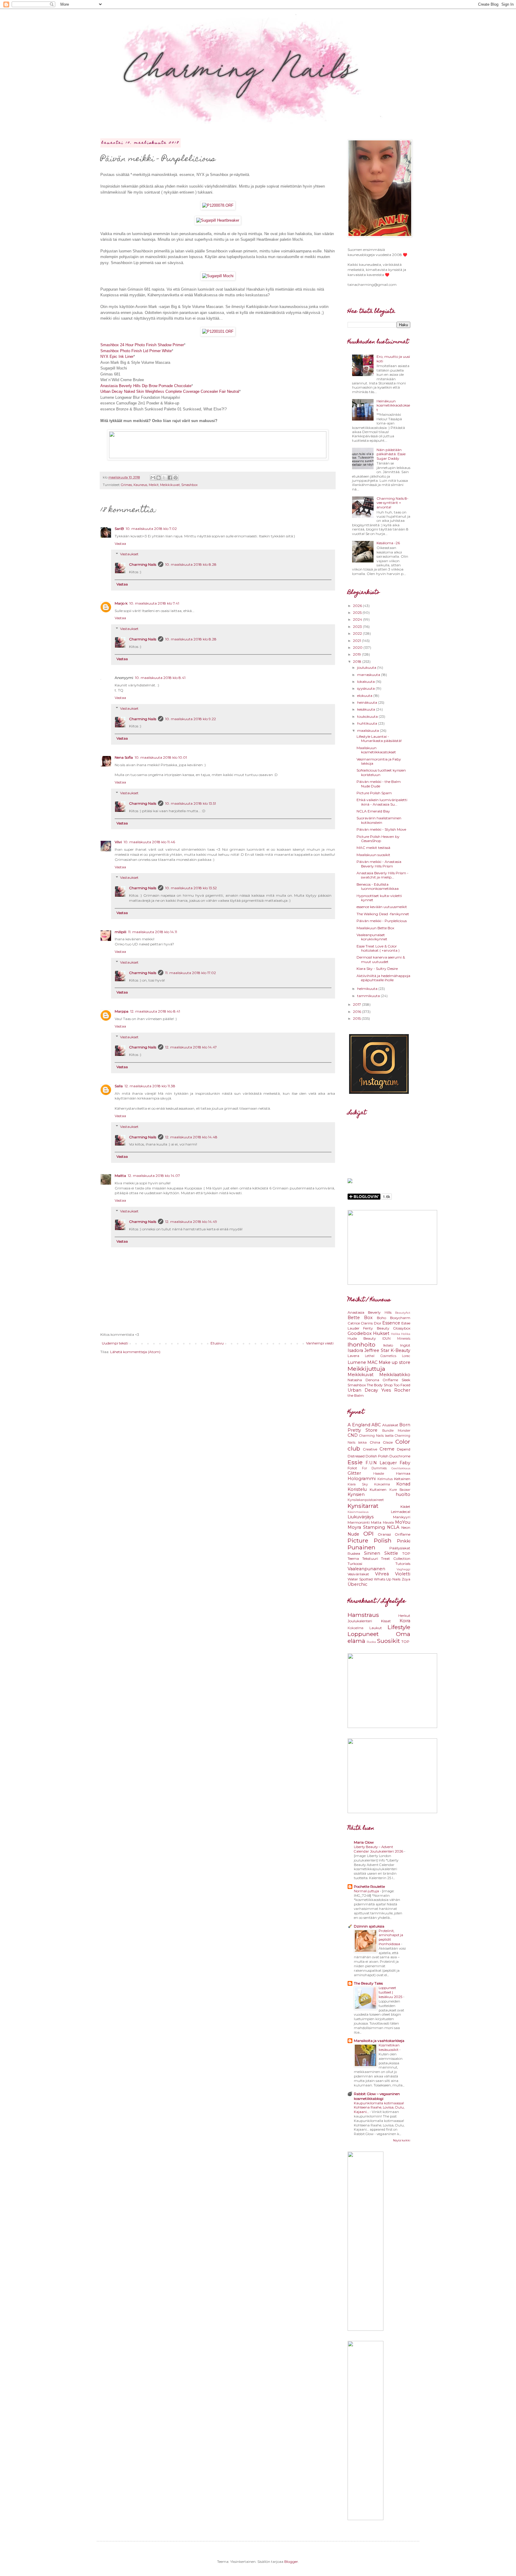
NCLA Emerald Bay (373, 811)
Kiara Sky (358, 1484)
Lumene (357, 1362)
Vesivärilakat (358, 1574)
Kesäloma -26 (388, 543)
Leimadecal (401, 1512)
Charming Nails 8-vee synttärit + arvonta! (393, 503)
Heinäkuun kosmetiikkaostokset (393, 405)
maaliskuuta (368, 730)
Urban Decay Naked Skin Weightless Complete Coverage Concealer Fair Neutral (170, 391)
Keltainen (402, 1479)
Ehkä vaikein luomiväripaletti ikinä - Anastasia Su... (382, 802)
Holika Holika (401, 1334)
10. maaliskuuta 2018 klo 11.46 (149, 842)
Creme (387, 1449)
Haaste (379, 1474)
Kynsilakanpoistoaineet (366, 1500)
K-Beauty (400, 1350)
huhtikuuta (368, 723)
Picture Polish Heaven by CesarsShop (378, 839)
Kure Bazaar (400, 1490)
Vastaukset (129, 554)
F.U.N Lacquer (381, 1463)
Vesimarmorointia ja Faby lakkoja (379, 761)
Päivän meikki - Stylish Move (381, 829)
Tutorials (403, 1564)
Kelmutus (385, 1479)
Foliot (352, 1468)
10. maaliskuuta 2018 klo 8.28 (191, 564)
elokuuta (365, 696)
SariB (119, 529)
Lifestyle (399, 1627)
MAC (372, 1362)
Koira (405, 1621)
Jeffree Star (377, 1350)
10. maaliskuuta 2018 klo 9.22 (191, 719)
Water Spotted (360, 1579)
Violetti (403, 1574)
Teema (353, 1558)
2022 (358, 633)
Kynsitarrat (363, 1506)
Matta (376, 1522)
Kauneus (140, 485)
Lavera (353, 1356)
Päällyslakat (400, 1548)
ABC (376, 1425)
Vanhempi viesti (320, 1343)
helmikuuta (368, 989)
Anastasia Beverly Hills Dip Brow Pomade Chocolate (146, 386)
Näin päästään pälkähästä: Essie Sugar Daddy (391, 454)
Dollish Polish (377, 1456)
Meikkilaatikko (395, 1375)
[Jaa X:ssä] (164, 478)
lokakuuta (366, 681)
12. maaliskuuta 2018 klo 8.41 (155, 1011)
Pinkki (404, 1541)
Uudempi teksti (115, 1343)
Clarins (367, 1323)
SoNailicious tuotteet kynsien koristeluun (381, 772)
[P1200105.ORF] (218, 220)
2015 (357, 1018)
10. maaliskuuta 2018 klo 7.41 (154, 603)
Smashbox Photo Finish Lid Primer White (136, 351)
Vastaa (120, 543)
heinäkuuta (368, 702)
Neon (406, 1527)
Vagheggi (403, 1569)
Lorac (406, 1356)
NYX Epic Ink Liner (117, 356)
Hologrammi (362, 1479)
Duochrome (400, 1456)
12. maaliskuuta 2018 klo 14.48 (191, 1137)
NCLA (393, 1527)
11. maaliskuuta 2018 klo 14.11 (153, 932)
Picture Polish (370, 1540)
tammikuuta (369, 996)
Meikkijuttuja (366, 1369)
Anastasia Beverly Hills (370, 1312)
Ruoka (371, 1642)
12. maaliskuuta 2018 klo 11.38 (150, 1086)
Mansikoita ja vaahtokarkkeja (379, 2041)
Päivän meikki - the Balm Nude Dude (379, 784)
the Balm (356, 1395)
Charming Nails (143, 564)
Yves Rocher (396, 1390)
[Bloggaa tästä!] (159, 478)
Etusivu (217, 1343)
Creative (370, 1449)
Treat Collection (396, 1558)
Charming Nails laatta (376, 1436)
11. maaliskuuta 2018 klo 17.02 (191, 973)
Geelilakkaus (401, 1468)
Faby (405, 1463)
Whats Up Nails (387, 1579)
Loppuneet (363, 1634)
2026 (358, 606)
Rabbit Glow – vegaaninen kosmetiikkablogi (377, 2096)
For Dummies (374, 1468)
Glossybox (402, 1328)
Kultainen (378, 1489)
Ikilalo (388, 1345)
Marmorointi (359, 1522)
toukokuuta (368, 716)
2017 (357, 1004)
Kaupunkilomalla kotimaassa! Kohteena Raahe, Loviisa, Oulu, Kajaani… (379, 2108)
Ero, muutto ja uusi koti (393, 359)
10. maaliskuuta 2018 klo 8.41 (160, 678)
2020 (358, 647)
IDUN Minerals (396, 1339)
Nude (353, 1534)
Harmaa (403, 1473)
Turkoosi (355, 1564)
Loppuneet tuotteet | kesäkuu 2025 (391, 1992)
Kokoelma (382, 1484)
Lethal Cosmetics (380, 1356)
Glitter (354, 1473)
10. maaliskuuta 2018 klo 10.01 (161, 757)
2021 (357, 641)
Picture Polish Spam (374, 793)
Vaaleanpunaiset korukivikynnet (372, 937)
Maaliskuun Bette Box (375, 928)
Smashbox (189, 485)
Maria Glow (364, 1842)
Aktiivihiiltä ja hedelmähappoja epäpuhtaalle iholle (383, 978)
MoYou (403, 1522)
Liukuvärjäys (361, 1517)
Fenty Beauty (376, 1328)
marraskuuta (369, 675)
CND (353, 1435)
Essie (355, 1462)
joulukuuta (367, 667)
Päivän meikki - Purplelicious (382, 921)
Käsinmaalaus (358, 1512)
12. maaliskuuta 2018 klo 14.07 (154, 1176)
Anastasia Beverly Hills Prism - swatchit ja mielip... (383, 875)
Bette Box (360, 1318)
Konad (403, 1484)
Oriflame (390, 1380)
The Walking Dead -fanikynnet (383, 914)
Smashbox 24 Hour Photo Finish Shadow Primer (142, 345)
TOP (406, 1553)
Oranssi (384, 1534)
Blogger (291, 2562)
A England (359, 1425)
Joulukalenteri (360, 1621)
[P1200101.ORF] (218, 331)
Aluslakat (390, 1425)
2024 (358, 619)
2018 (358, 661)
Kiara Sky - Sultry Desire (377, 969)
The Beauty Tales (368, 1983)
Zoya (406, 1579)
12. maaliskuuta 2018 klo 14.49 (191, 1222)
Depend (404, 1449)
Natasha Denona (363, 1380)
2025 (358, 612)
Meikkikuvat (170, 485)
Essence (391, 1323)
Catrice (354, 1323)
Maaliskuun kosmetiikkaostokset (376, 750)
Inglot (405, 1345)
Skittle (391, 1553)
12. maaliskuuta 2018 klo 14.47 (191, 1047)
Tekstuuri (370, 1558)
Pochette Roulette (369, 1886)
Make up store (394, 1362)
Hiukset (381, 1333)
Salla (119, 1086)
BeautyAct (403, 1313)
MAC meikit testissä (373, 848)
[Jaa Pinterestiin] (176, 478)
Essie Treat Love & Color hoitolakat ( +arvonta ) (378, 948)
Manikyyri (402, 1517)
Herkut (404, 1616)
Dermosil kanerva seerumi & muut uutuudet (381, 959)
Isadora (355, 1350)
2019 (357, 654)
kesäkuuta (367, 709)
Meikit (154, 485)
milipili (120, 932)
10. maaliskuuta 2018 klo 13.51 (191, 803)
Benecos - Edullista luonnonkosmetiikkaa (378, 886)
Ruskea (354, 1553)
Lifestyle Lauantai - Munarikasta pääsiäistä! (379, 739)
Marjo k (121, 603)
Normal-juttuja (367, 1891)
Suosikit (388, 1641)
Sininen (372, 1553)
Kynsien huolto (379, 1494)
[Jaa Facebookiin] (170, 478)
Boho (381, 1318)
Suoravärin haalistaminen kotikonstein (379, 820)
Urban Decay (363, 1390)
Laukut (376, 1628)
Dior (378, 1323)
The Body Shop (380, 1385)
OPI (368, 1534)
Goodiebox (360, 1333)
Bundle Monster (396, 1431)
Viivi (118, 842)
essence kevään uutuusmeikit (382, 907)
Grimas (126, 485)
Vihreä (382, 1574)
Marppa (122, 1011)
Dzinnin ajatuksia (369, 1926)
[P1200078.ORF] (218, 205)
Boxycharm (400, 1318)
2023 (358, 627)
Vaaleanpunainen (366, 1569)
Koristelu (357, 1489)
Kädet (405, 1506)
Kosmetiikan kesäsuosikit (389, 2047)
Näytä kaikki (402, 2140)
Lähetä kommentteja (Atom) (135, 1352)
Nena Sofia (124, 757)
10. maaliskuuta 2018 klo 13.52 (191, 888)
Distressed (356, 1456)
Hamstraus (363, 1615)
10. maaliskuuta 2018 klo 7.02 (151, 529)
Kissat (386, 1621)
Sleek (406, 1380)
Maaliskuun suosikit (373, 855)
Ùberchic (357, 1584)
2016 (357, 1012)
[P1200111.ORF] (218, 276)
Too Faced (402, 1385)
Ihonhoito (361, 1344)
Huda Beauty (362, 1338)
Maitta (120, 1176)
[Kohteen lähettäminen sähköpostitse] (153, 478)
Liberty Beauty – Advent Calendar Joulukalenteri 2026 (379, 1849)
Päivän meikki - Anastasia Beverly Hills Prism (379, 864)
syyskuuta (366, 688)
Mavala (388, 1523)
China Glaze (381, 1442)
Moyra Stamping (366, 1527)
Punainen (361, 1547)
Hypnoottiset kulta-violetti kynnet (379, 898)
